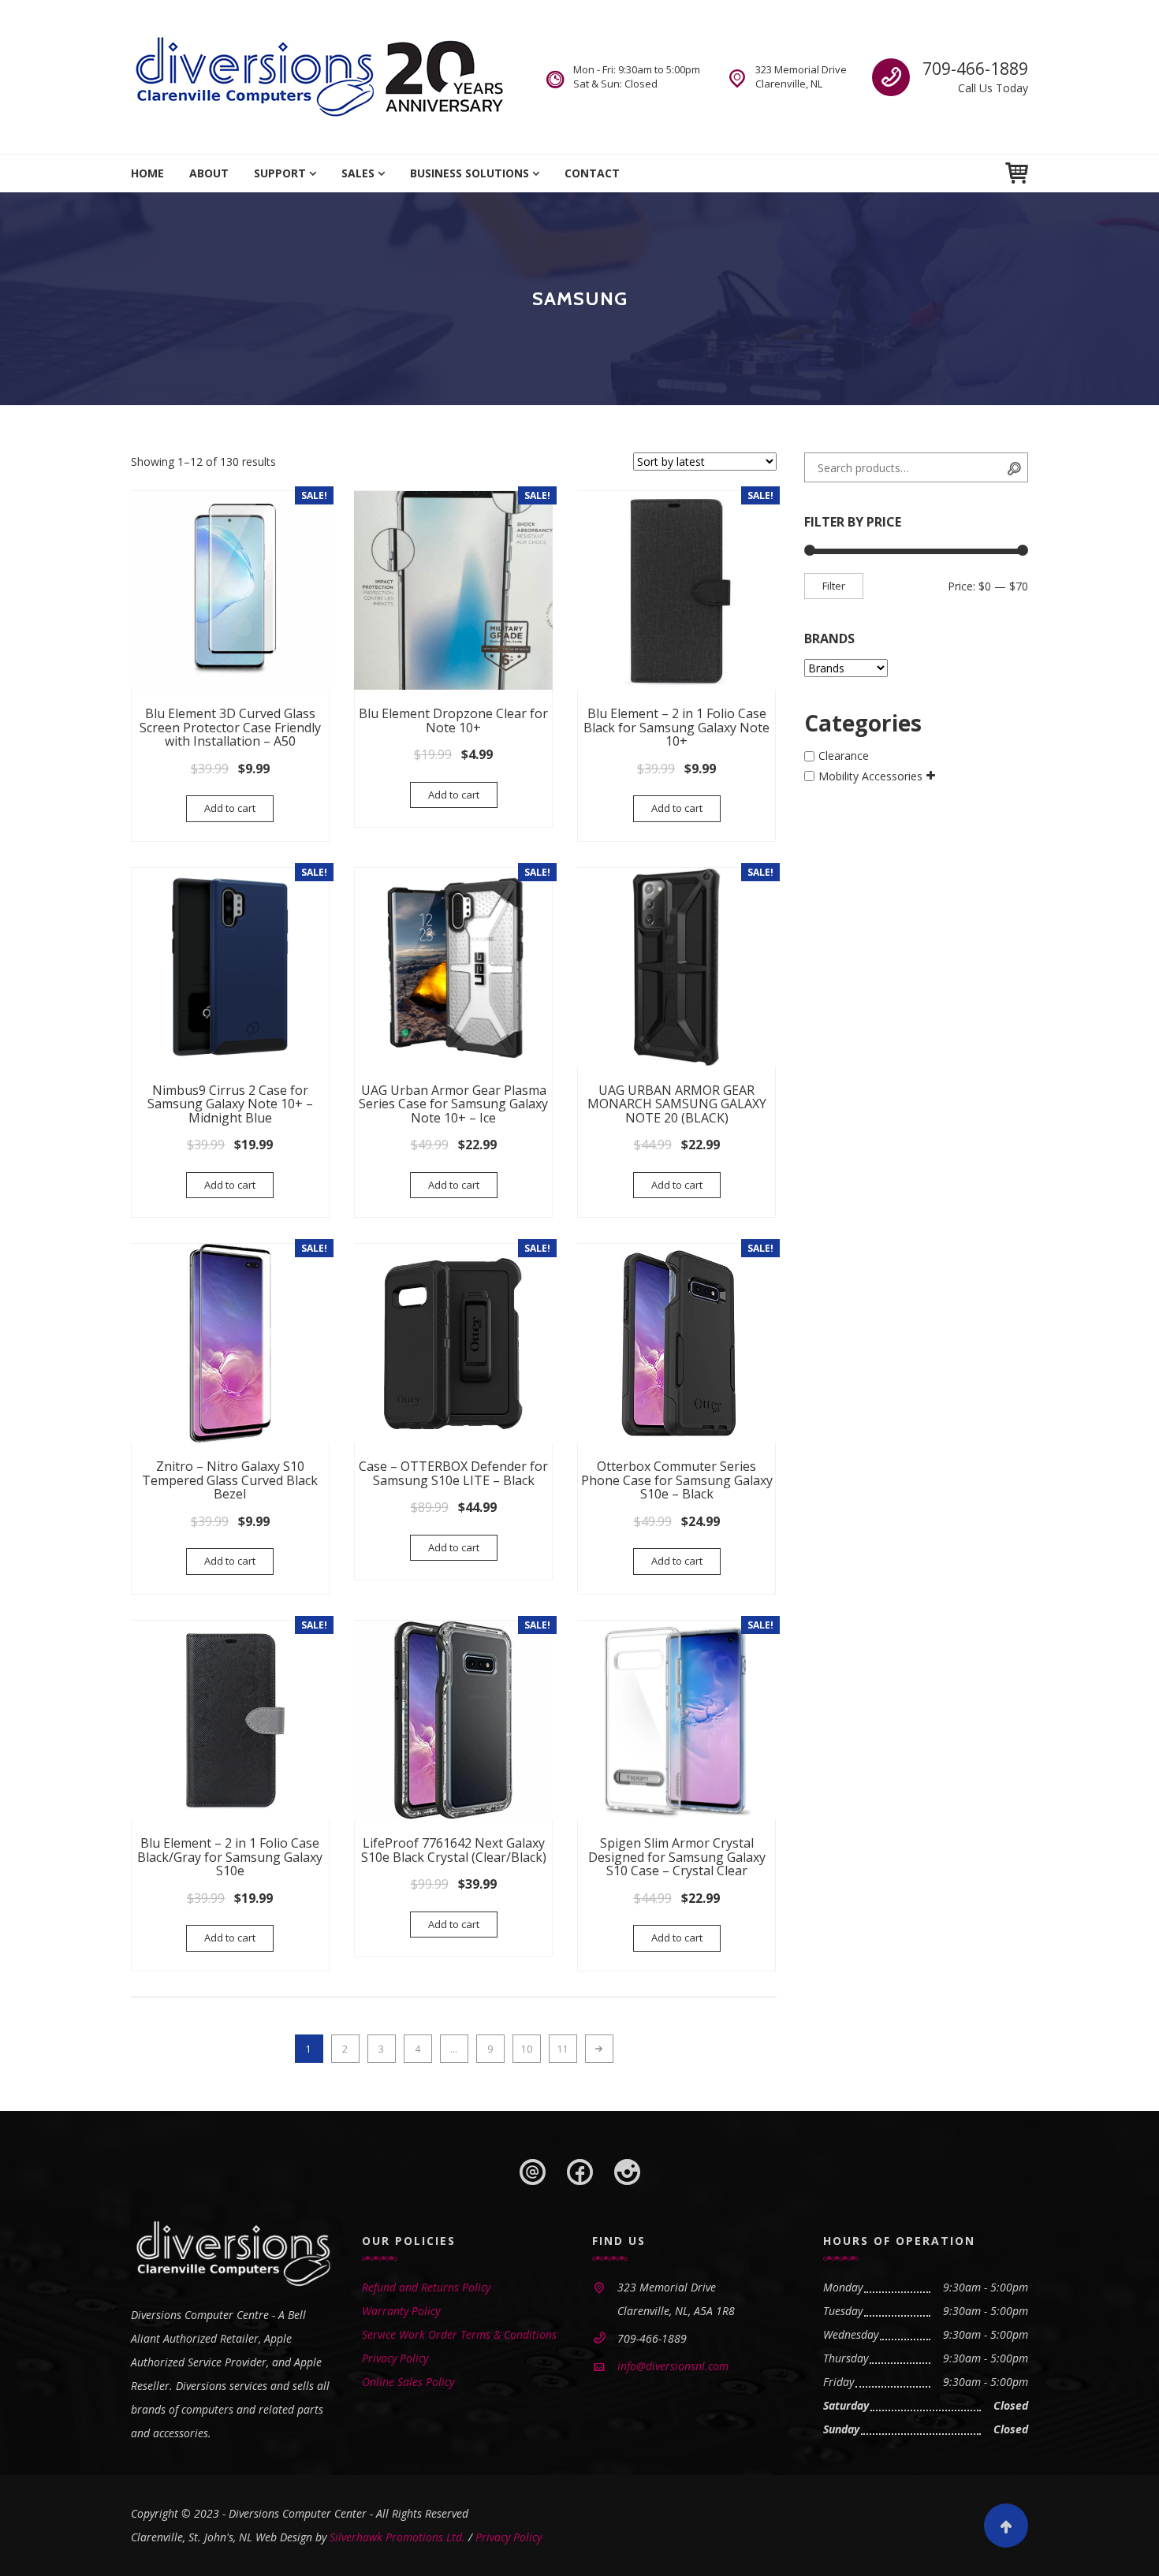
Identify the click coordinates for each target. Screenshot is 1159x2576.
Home (147, 173)
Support (280, 173)
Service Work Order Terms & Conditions (459, 2334)
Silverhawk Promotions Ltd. (397, 2537)
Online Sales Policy (408, 2382)
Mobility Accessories (870, 776)
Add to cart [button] (230, 808)
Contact (592, 173)
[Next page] (599, 2049)
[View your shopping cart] (1017, 173)
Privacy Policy (395, 2358)
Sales (358, 173)
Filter (834, 586)
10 (527, 2049)
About (209, 173)
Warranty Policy (401, 2311)
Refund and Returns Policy (426, 2287)
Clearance (844, 756)
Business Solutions (470, 173)
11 (563, 2049)
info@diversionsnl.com (673, 2366)
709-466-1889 (975, 69)
